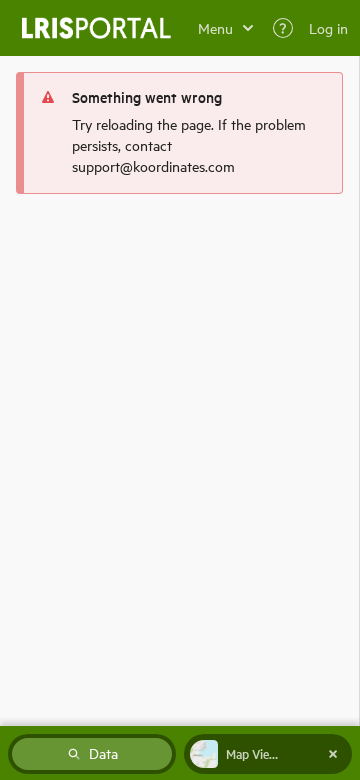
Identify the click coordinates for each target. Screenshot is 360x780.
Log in (328, 28)
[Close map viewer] (333, 754)
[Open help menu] (283, 28)
